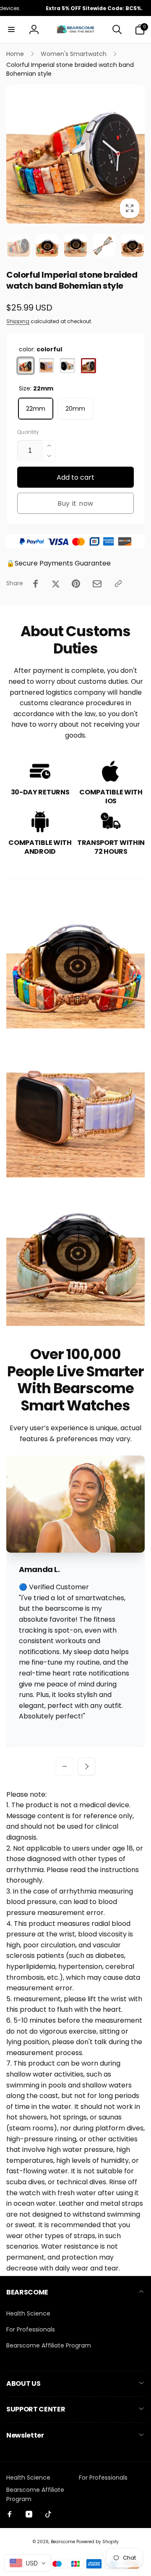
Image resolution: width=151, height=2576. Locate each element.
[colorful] (26, 366)
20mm (75, 409)
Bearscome (63, 2542)
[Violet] (47, 366)
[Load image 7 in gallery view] (133, 245)
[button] (11, 29)
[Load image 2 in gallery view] (47, 245)
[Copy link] (118, 584)
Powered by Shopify (98, 2542)
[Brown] (89, 366)
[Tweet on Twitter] (56, 584)
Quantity (28, 432)
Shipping (18, 321)
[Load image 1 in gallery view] (18, 245)
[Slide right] (136, 154)
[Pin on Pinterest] (76, 584)
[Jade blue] (68, 366)
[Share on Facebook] (36, 584)
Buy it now (75, 503)
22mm (36, 409)
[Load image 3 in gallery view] (75, 245)
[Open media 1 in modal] (75, 154)
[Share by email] (97, 584)
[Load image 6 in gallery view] (104, 245)
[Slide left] (15, 154)
